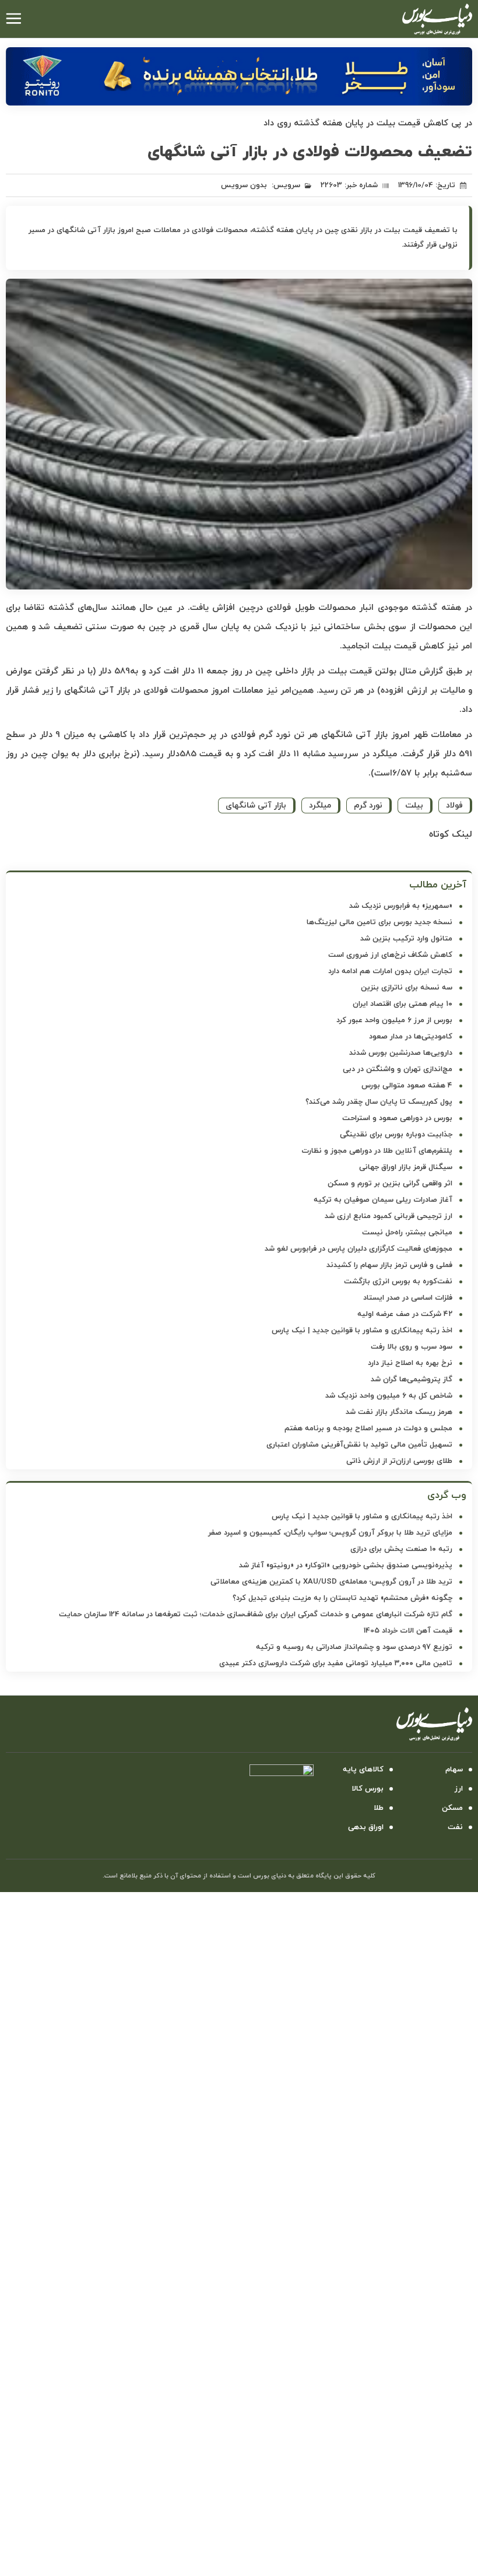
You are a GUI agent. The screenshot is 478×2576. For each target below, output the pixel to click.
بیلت (414, 806)
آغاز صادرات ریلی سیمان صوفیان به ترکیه (383, 1200)
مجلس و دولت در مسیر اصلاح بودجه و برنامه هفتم (368, 1429)
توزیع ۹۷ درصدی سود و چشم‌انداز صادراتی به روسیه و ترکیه (354, 1647)
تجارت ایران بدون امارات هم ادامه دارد (390, 971)
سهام (454, 1770)
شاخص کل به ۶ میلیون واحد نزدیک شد (389, 1396)
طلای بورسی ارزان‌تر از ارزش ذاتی (399, 1461)
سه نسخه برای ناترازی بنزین (407, 988)
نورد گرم (368, 806)
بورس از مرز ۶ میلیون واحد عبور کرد (394, 1020)
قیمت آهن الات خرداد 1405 (408, 1631)
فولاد (454, 806)
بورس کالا (368, 1789)
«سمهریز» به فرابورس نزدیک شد (401, 906)
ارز (459, 1789)
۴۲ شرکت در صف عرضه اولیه (405, 1314)
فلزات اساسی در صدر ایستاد (408, 1298)
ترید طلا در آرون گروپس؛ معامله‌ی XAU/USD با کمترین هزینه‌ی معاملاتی (331, 1582)
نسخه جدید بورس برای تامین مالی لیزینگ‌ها (379, 922)
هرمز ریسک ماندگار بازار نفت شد (399, 1412)
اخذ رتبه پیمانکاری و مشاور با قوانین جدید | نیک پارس (362, 1331)
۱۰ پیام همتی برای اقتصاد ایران (403, 1004)
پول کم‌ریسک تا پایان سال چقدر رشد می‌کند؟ (379, 1102)
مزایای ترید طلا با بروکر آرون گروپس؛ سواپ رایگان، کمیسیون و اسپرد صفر (330, 1533)
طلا (379, 1808)
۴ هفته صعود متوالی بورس (407, 1086)
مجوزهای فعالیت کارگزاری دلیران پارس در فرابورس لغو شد (358, 1249)
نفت (455, 1827)
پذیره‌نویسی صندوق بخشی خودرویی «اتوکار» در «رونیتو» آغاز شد (346, 1566)
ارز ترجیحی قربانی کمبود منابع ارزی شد (389, 1216)
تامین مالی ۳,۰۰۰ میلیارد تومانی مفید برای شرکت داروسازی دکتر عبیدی (336, 1663)
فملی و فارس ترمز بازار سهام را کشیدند (389, 1265)
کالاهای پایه (363, 1770)
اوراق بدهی (366, 1827)
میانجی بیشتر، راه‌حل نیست (407, 1233)
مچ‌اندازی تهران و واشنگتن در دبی (398, 1069)
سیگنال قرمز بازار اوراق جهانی (406, 1167)
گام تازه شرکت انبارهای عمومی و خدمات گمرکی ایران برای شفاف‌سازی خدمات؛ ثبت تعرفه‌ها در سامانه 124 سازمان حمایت (256, 1615)
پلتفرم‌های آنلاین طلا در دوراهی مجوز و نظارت (377, 1151)
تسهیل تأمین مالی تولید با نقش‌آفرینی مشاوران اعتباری (359, 1445)
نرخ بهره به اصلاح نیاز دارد (410, 1363)
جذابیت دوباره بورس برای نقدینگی (396, 1135)
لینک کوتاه (451, 834)
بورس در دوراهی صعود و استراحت (397, 1118)
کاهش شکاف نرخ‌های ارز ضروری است (390, 955)
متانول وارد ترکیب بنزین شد (406, 939)
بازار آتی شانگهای (256, 806)
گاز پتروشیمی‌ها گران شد (412, 1380)
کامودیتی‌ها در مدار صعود (411, 1037)
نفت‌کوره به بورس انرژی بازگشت (398, 1282)
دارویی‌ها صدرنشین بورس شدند (401, 1053)
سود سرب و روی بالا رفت (412, 1347)
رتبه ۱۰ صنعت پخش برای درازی (401, 1549)
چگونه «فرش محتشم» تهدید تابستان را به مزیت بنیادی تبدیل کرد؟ (342, 1598)
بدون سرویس (244, 185)
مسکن (452, 1808)
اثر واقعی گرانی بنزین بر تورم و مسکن (390, 1184)
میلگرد (320, 806)
